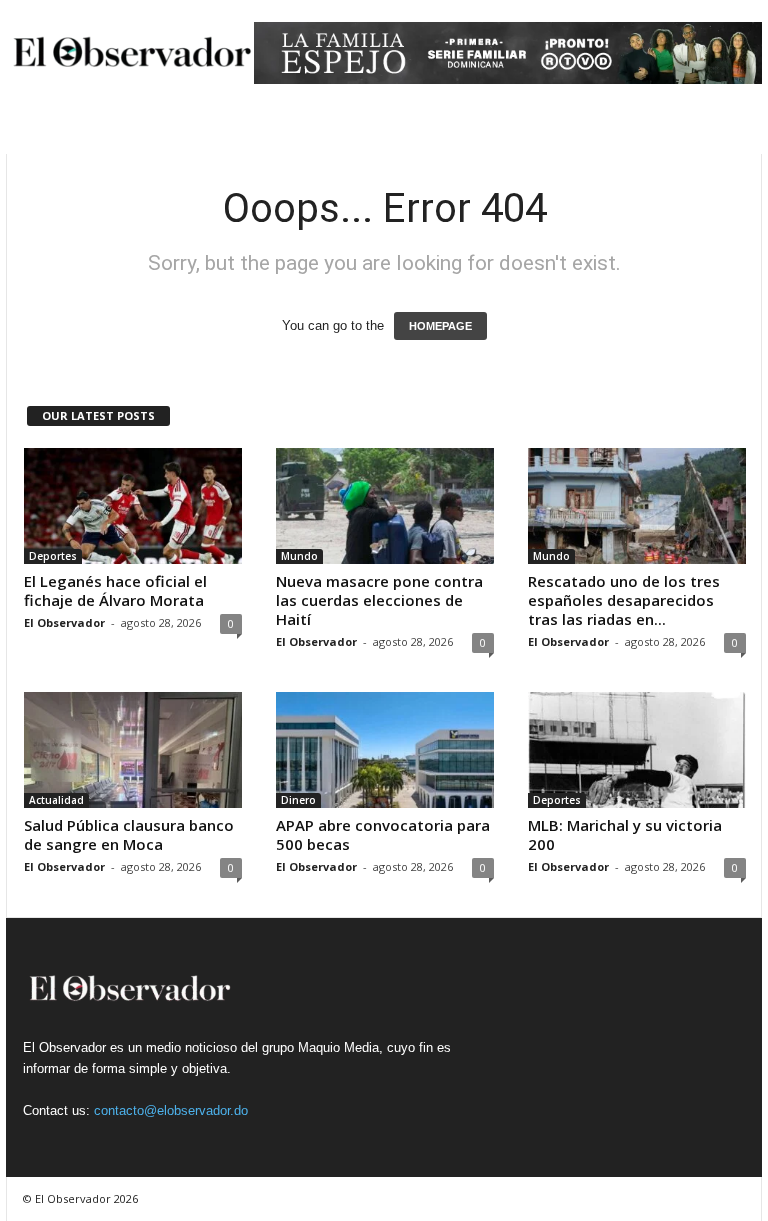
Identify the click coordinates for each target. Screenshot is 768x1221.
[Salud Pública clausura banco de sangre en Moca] (133, 750)
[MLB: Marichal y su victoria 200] (637, 750)
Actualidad (56, 800)
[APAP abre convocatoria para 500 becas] (385, 750)
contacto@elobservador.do (171, 1110)
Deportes (53, 556)
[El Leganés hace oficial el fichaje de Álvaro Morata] (133, 506)
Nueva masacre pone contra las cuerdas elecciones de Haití (379, 600)
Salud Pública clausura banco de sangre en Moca (129, 834)
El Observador (64, 622)
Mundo (299, 556)
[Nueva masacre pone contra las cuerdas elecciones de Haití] (385, 506)
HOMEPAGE (440, 326)
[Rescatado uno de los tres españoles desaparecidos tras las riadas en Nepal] (637, 506)
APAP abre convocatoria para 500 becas (383, 834)
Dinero (298, 800)
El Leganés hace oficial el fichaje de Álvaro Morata (115, 590)
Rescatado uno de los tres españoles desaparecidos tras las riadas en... (624, 600)
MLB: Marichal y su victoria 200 (625, 834)
